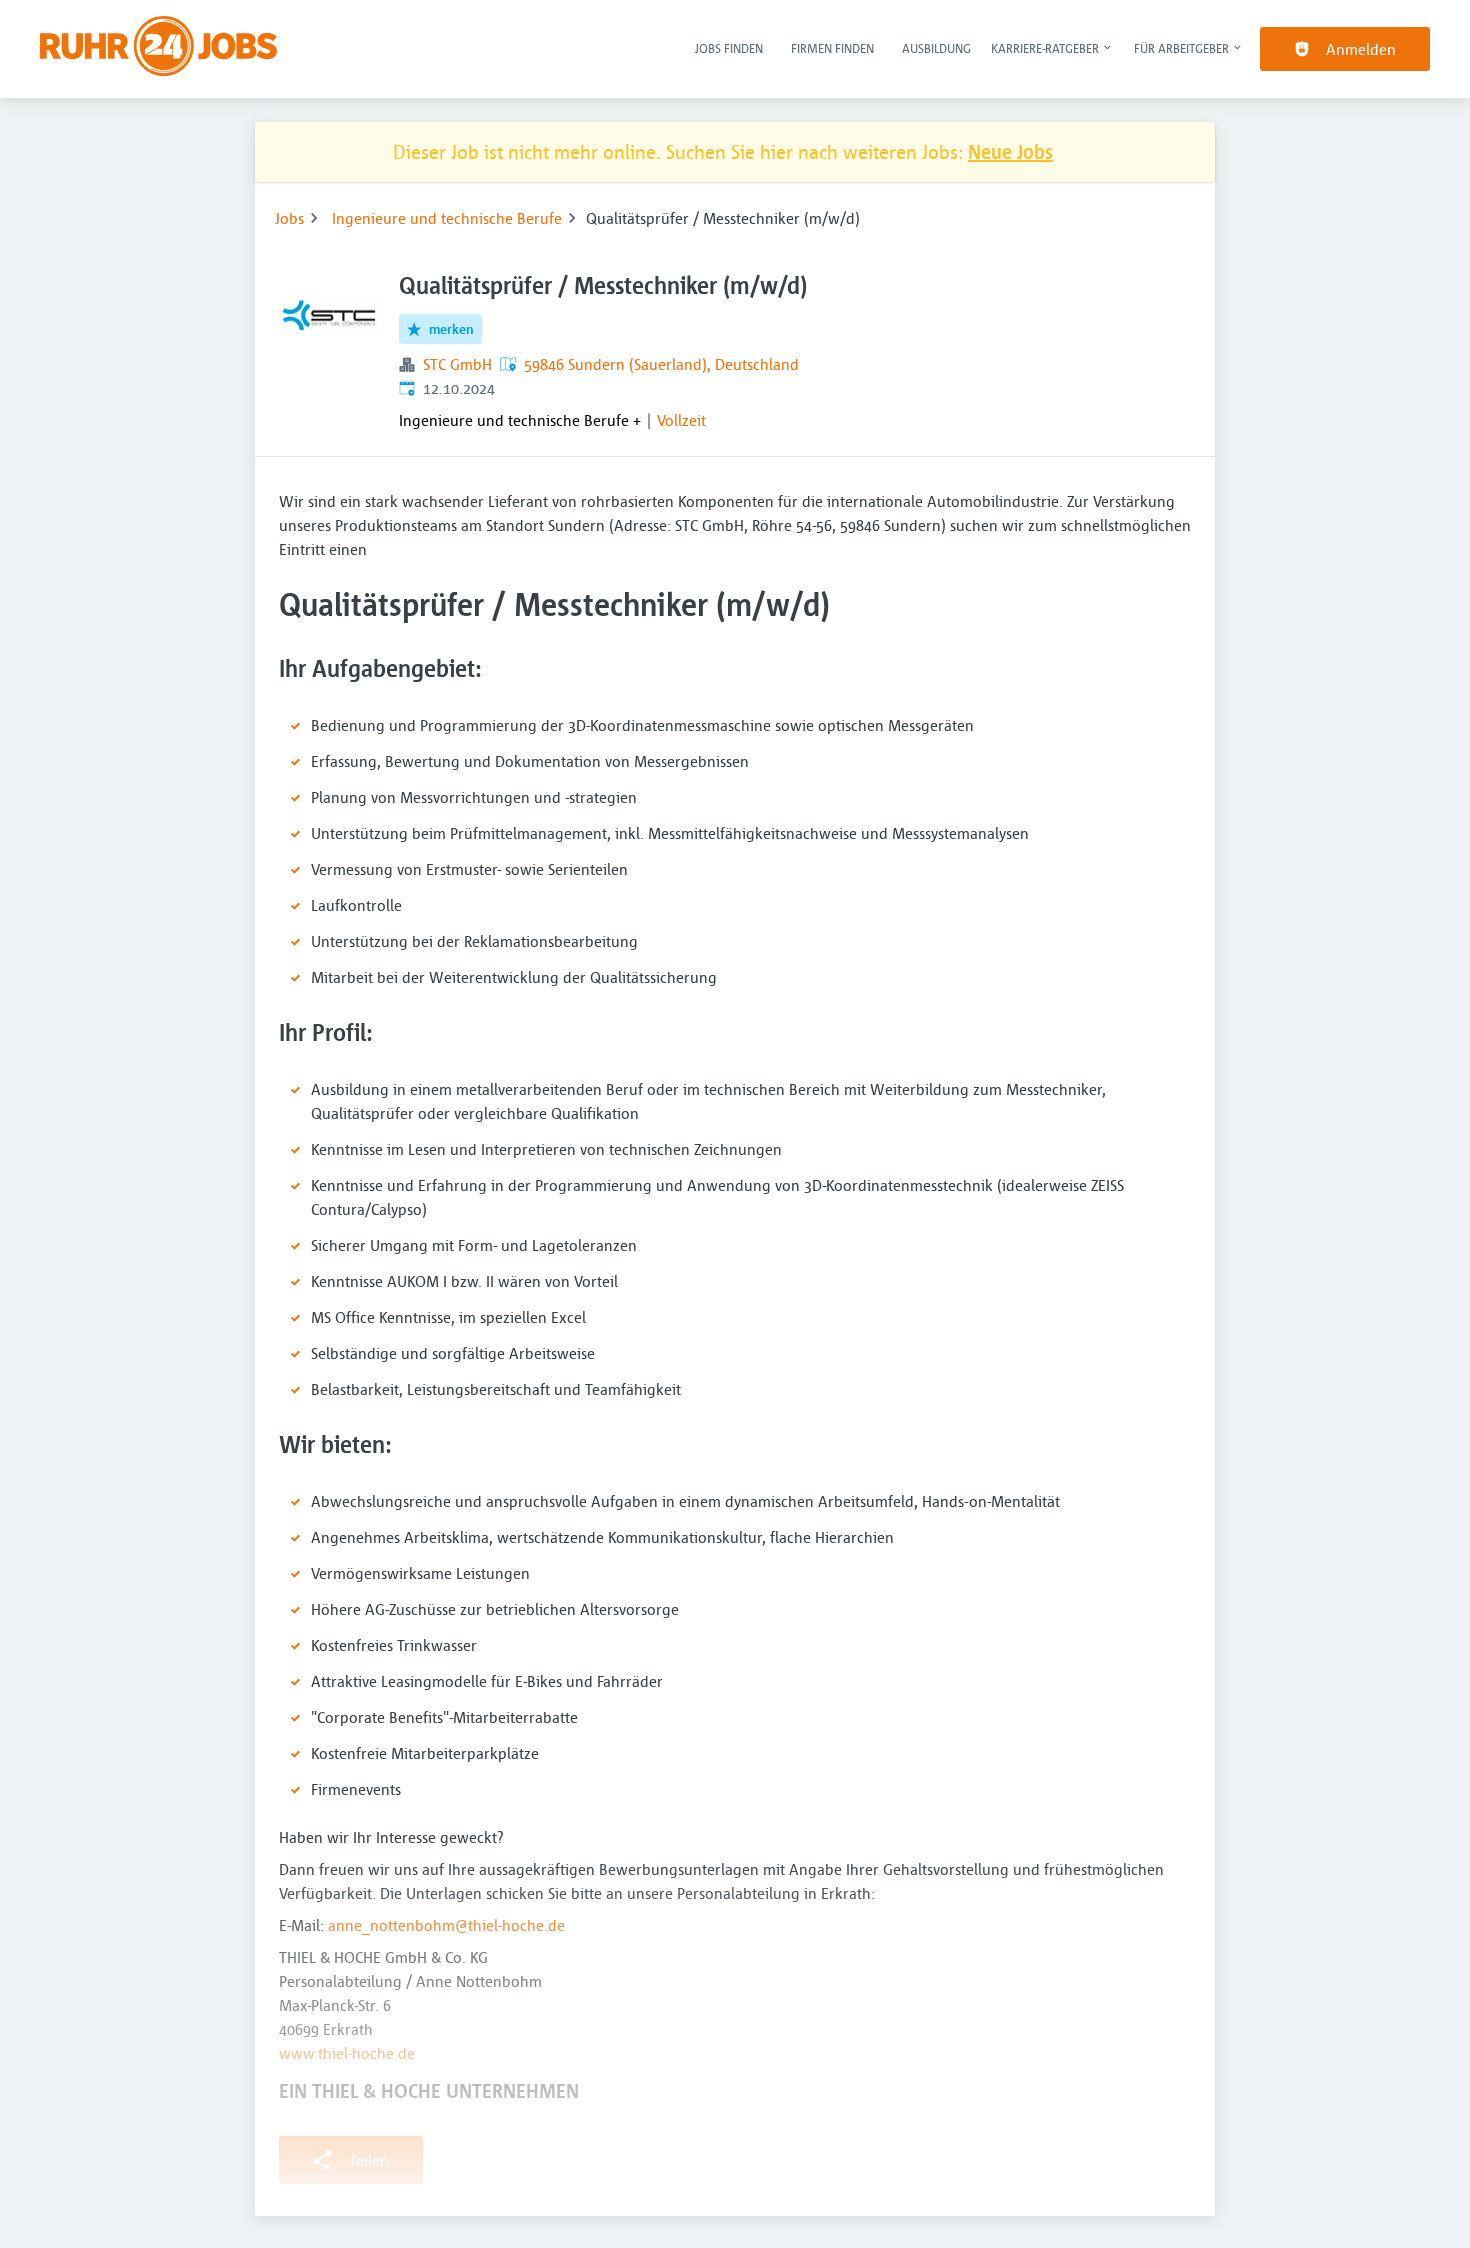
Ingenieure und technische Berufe (447, 218)
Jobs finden (729, 48)
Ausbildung (936, 48)
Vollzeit (681, 420)
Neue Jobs (1010, 151)
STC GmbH (457, 364)
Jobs (289, 218)
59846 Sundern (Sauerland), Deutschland (661, 364)
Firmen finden (832, 48)
